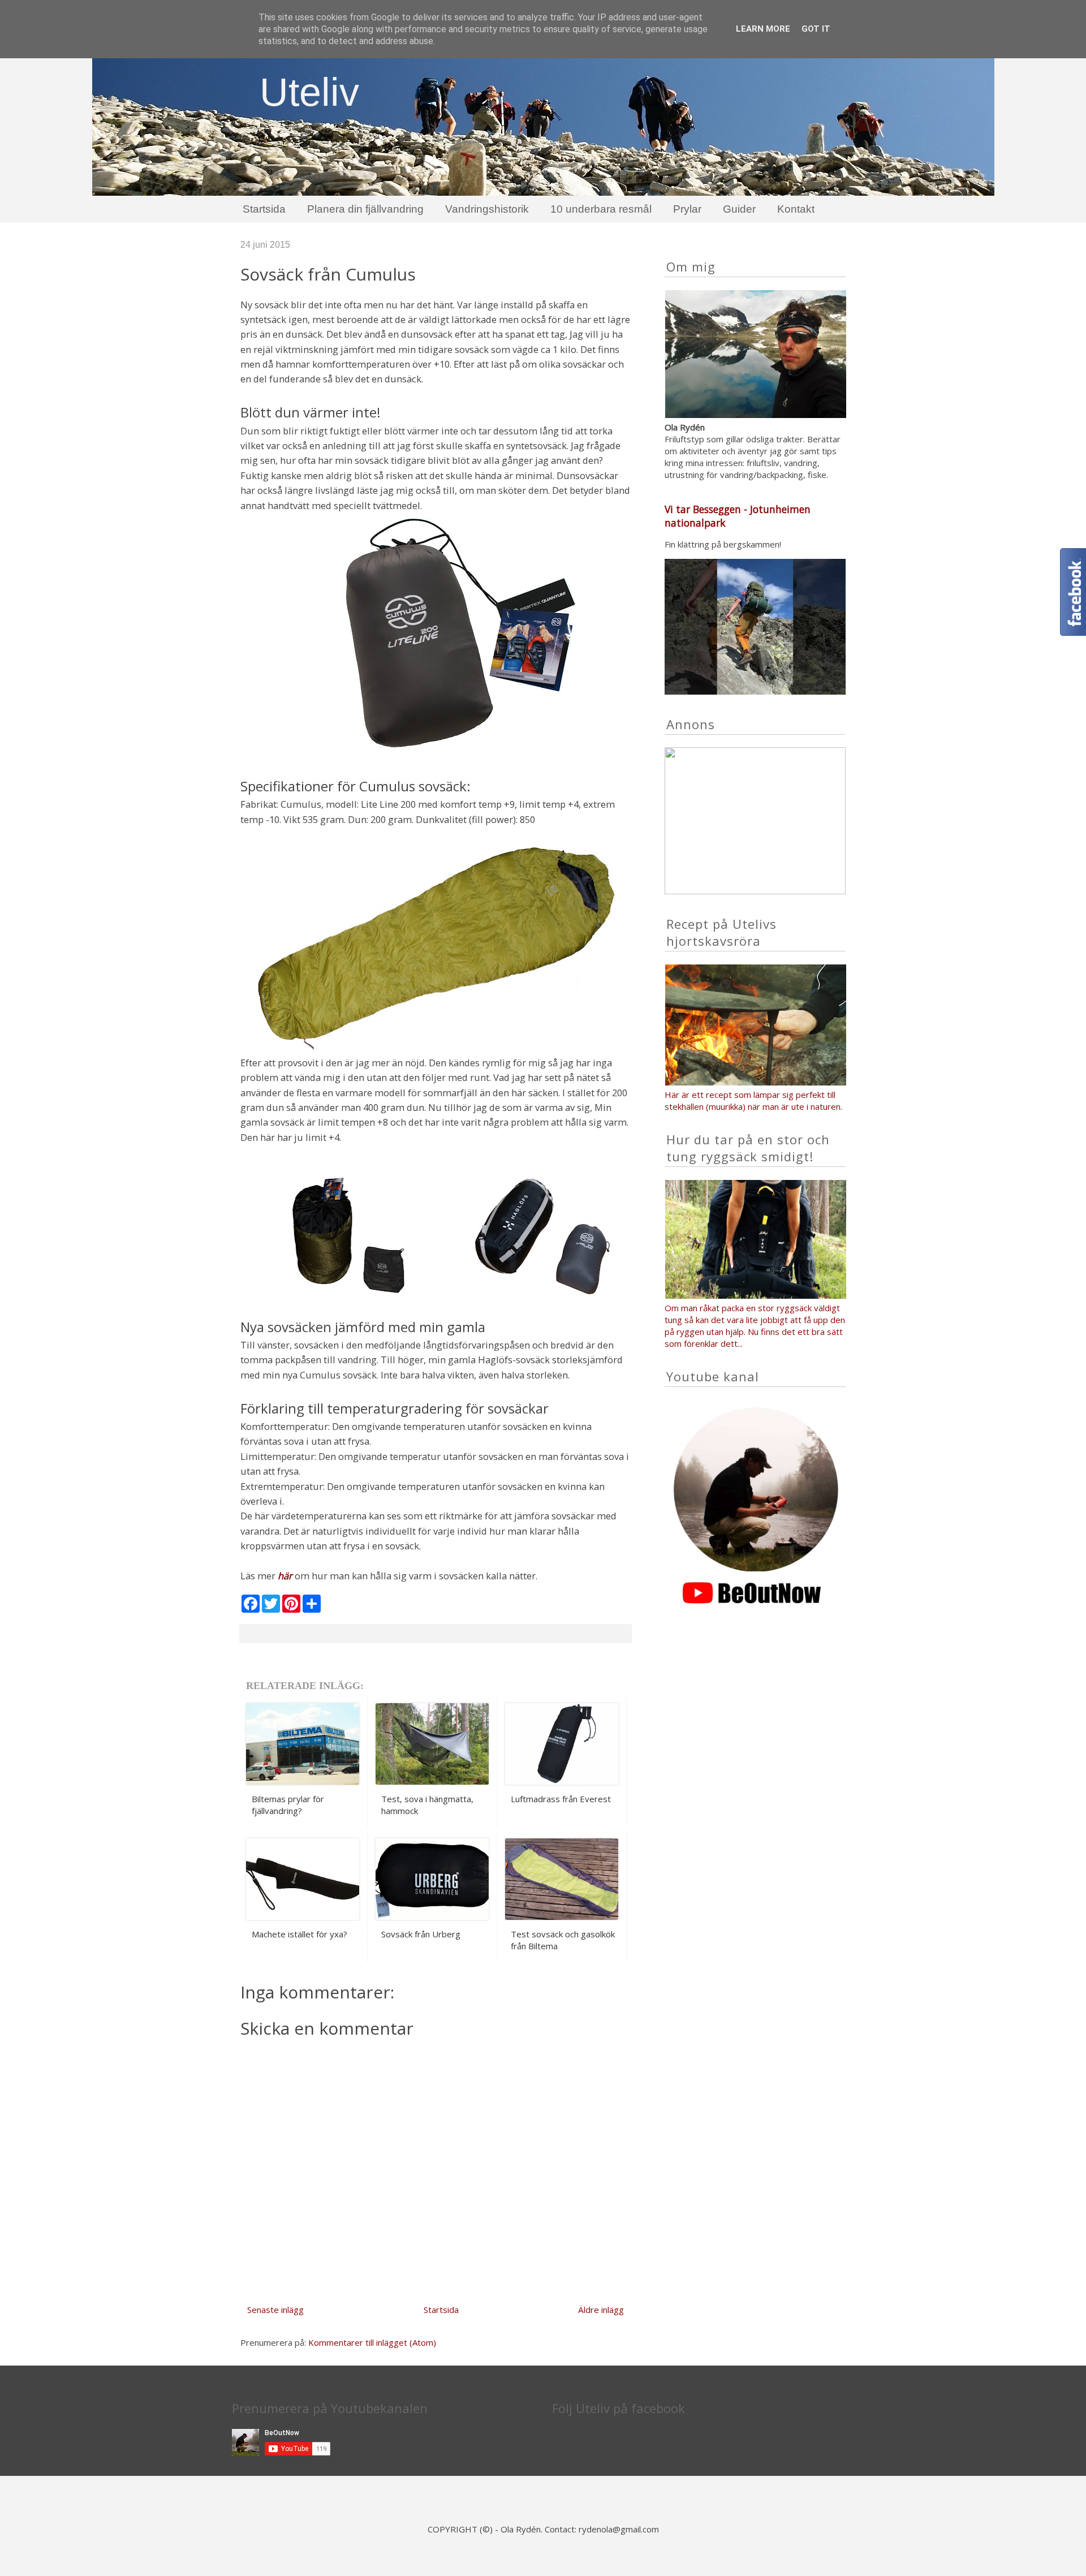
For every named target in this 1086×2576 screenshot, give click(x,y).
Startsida (264, 209)
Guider (739, 209)
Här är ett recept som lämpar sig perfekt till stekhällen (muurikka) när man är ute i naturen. (755, 1100)
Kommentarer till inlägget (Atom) (372, 2342)
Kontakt (796, 209)
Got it (816, 29)
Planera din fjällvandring (365, 209)
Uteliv (309, 92)
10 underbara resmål (601, 209)
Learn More (763, 29)
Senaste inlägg (275, 2310)
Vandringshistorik (487, 209)
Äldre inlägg (601, 2310)
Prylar (687, 209)
